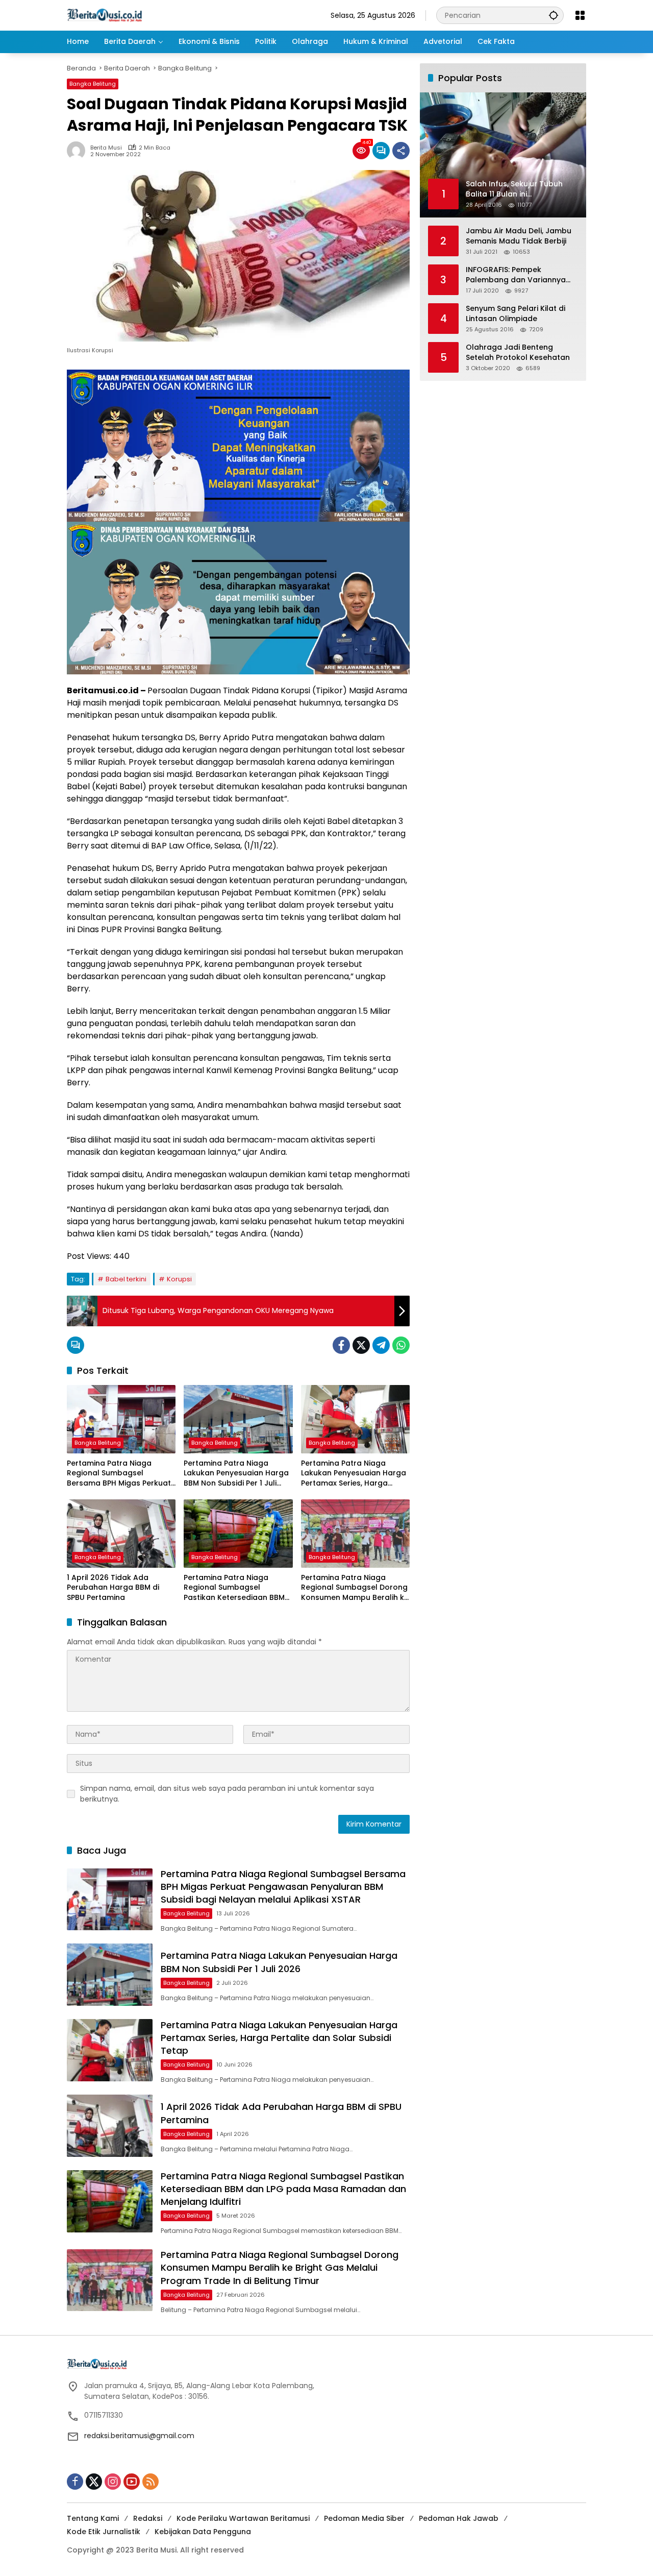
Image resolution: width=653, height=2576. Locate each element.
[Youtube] (132, 2482)
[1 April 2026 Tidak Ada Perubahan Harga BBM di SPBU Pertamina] (121, 1534)
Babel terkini (126, 1279)
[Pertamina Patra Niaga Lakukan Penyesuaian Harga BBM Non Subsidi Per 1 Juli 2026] (238, 1419)
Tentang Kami (93, 2518)
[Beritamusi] (105, 15)
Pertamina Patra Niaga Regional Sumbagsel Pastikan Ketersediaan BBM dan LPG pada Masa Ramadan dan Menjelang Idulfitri (234, 1588)
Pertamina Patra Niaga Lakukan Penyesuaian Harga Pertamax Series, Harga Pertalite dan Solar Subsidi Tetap (354, 1474)
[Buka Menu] (580, 15)
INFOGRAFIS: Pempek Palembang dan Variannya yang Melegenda (516, 275)
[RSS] (150, 2482)
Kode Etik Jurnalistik (104, 2532)
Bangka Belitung (93, 84)
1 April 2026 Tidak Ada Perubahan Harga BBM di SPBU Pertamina (113, 1588)
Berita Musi (106, 148)
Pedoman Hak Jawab (459, 2518)
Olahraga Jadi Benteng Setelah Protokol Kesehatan (518, 353)
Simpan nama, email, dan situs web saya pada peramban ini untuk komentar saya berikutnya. (227, 1794)
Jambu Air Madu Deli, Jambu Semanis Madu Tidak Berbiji (519, 236)
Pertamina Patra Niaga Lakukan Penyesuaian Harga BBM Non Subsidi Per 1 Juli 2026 (236, 1474)
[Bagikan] (401, 151)
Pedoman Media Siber (364, 2518)
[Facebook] (341, 1345)
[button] (554, 15)
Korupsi (179, 1279)
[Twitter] (361, 1345)
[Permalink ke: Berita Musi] (79, 151)
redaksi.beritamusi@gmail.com (139, 2436)
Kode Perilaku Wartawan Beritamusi (243, 2518)
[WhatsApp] (401, 1345)
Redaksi (148, 2518)
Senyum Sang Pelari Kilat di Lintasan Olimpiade (516, 314)
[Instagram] (113, 2482)
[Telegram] (381, 1345)
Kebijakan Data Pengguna (203, 2532)
